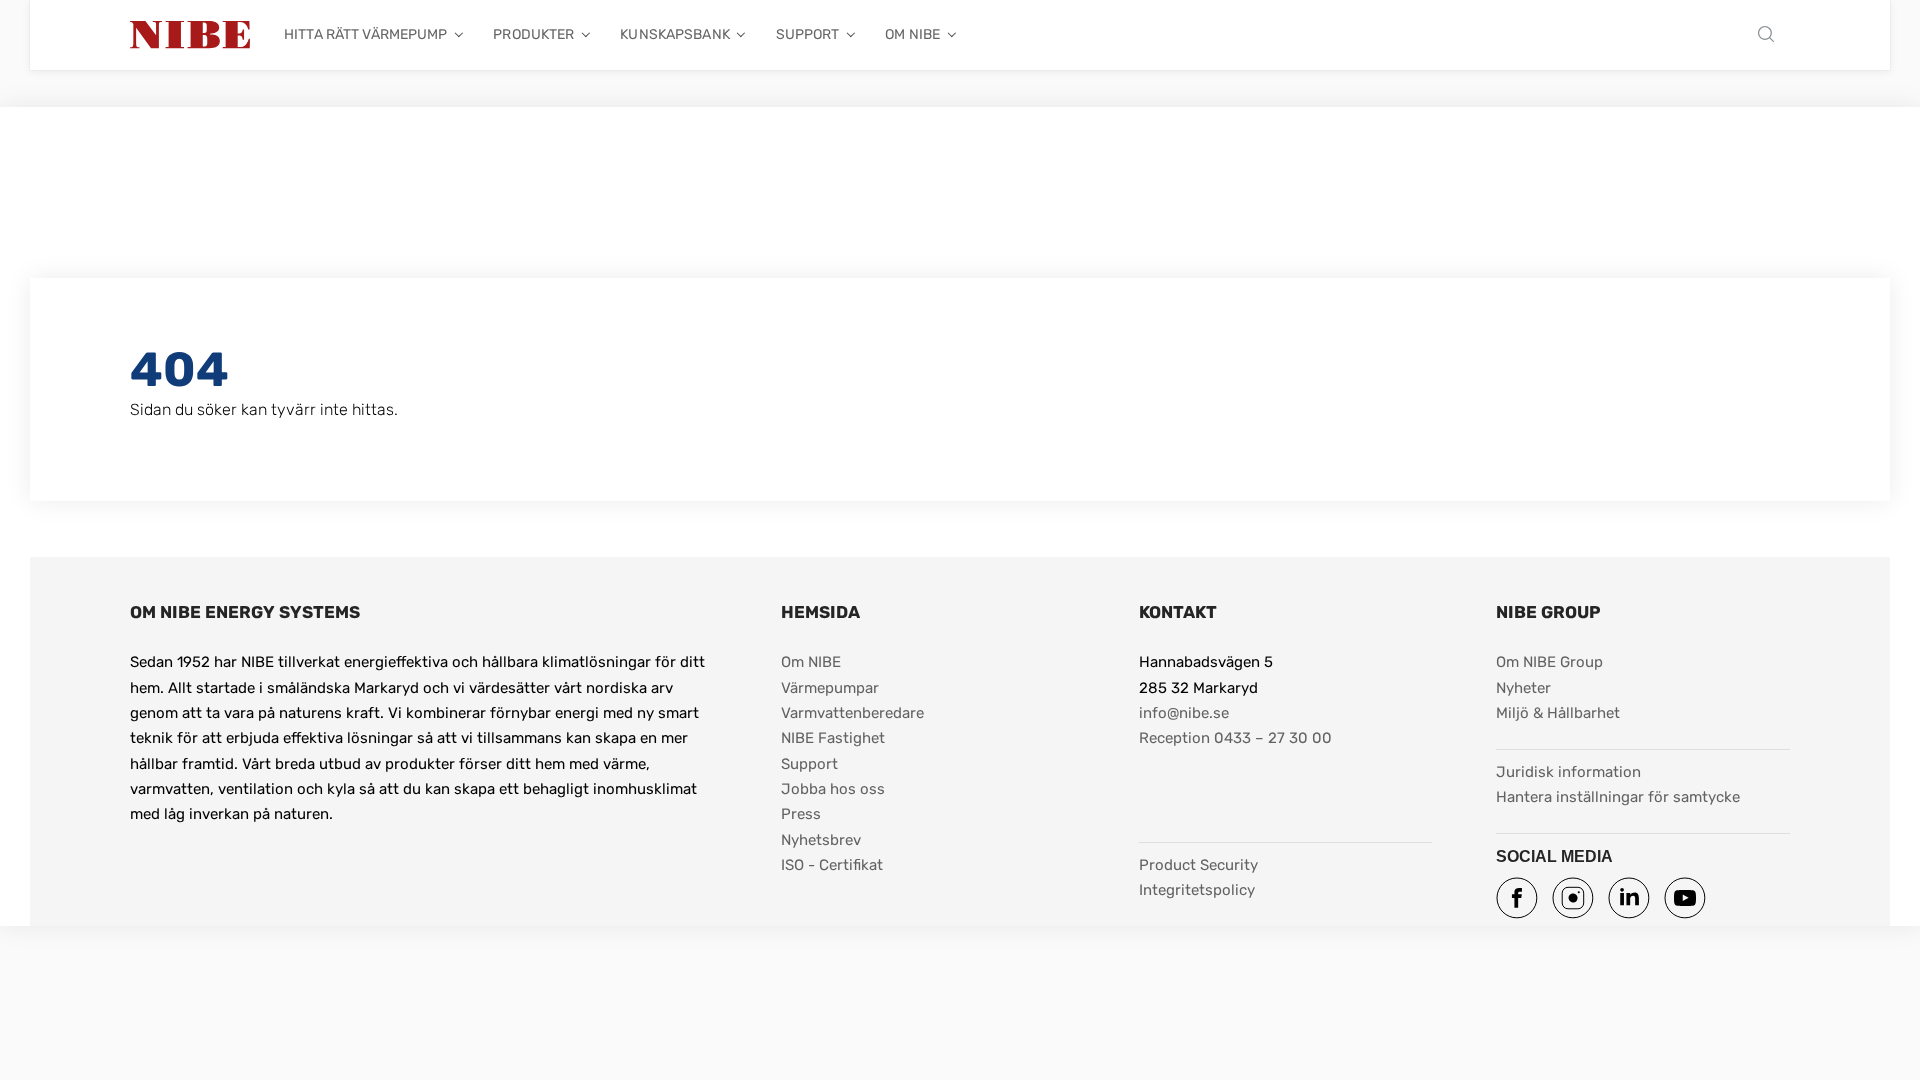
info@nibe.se (1184, 713)
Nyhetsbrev (821, 840)
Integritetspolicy (1197, 890)
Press (801, 814)
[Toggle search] (1771, 35)
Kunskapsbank (675, 34)
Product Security (1198, 865)
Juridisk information (1568, 771)
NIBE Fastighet (833, 738)
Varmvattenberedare (852, 713)
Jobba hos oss (833, 789)
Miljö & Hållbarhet (1558, 713)
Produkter (533, 34)
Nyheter (1523, 688)
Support (808, 34)
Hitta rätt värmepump (366, 34)
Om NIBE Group (1549, 662)
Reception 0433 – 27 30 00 (1235, 738)
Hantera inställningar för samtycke (1618, 797)
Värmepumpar (830, 688)
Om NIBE (912, 34)
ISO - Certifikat (832, 865)
